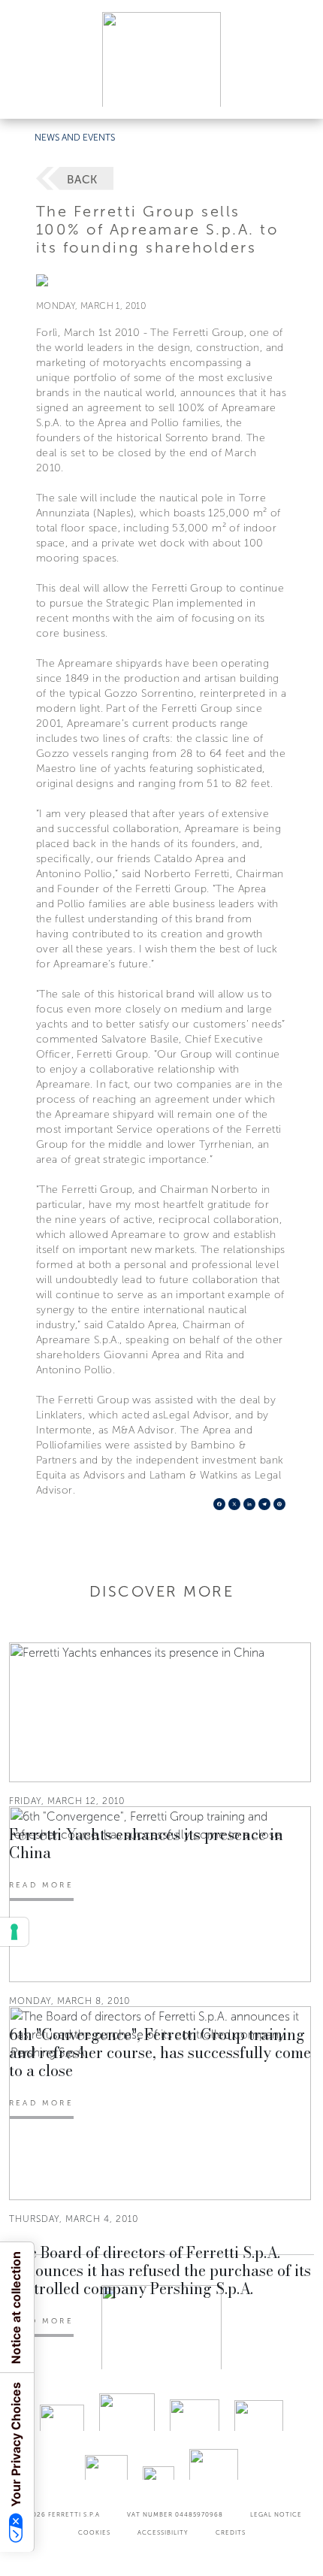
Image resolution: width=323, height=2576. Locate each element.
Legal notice (276, 2514)
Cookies (94, 2532)
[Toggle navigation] (294, 93)
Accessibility (163, 2532)
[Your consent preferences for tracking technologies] (14, 1932)
